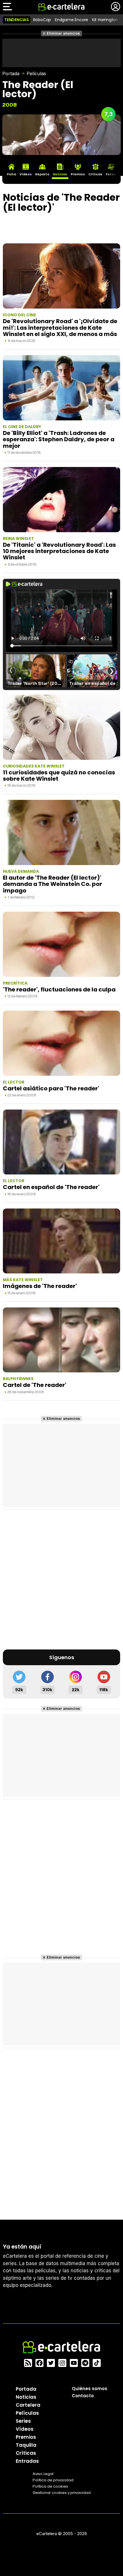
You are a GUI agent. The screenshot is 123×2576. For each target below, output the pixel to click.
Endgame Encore (72, 20)
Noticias (26, 2397)
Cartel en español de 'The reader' (51, 1187)
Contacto (83, 2395)
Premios (26, 2437)
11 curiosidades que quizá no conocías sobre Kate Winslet (59, 776)
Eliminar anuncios (63, 33)
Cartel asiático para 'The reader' (51, 1088)
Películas (36, 73)
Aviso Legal (43, 2473)
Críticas (26, 2453)
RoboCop (42, 20)
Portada (11, 73)
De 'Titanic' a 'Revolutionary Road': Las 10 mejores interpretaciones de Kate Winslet (59, 551)
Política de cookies (50, 2486)
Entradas (27, 2461)
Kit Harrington (105, 20)
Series (23, 2421)
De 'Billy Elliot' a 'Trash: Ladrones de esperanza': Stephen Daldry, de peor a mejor (59, 439)
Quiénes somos (90, 2388)
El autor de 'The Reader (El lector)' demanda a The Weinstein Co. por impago (52, 884)
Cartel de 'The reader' (35, 1385)
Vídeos (25, 2429)
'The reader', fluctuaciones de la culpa (59, 989)
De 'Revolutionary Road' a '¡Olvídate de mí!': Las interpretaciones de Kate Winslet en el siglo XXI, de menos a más (60, 328)
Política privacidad (53, 2480)
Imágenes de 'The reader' (40, 1286)
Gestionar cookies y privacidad (62, 2492)
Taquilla (26, 2445)
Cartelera (28, 2405)
